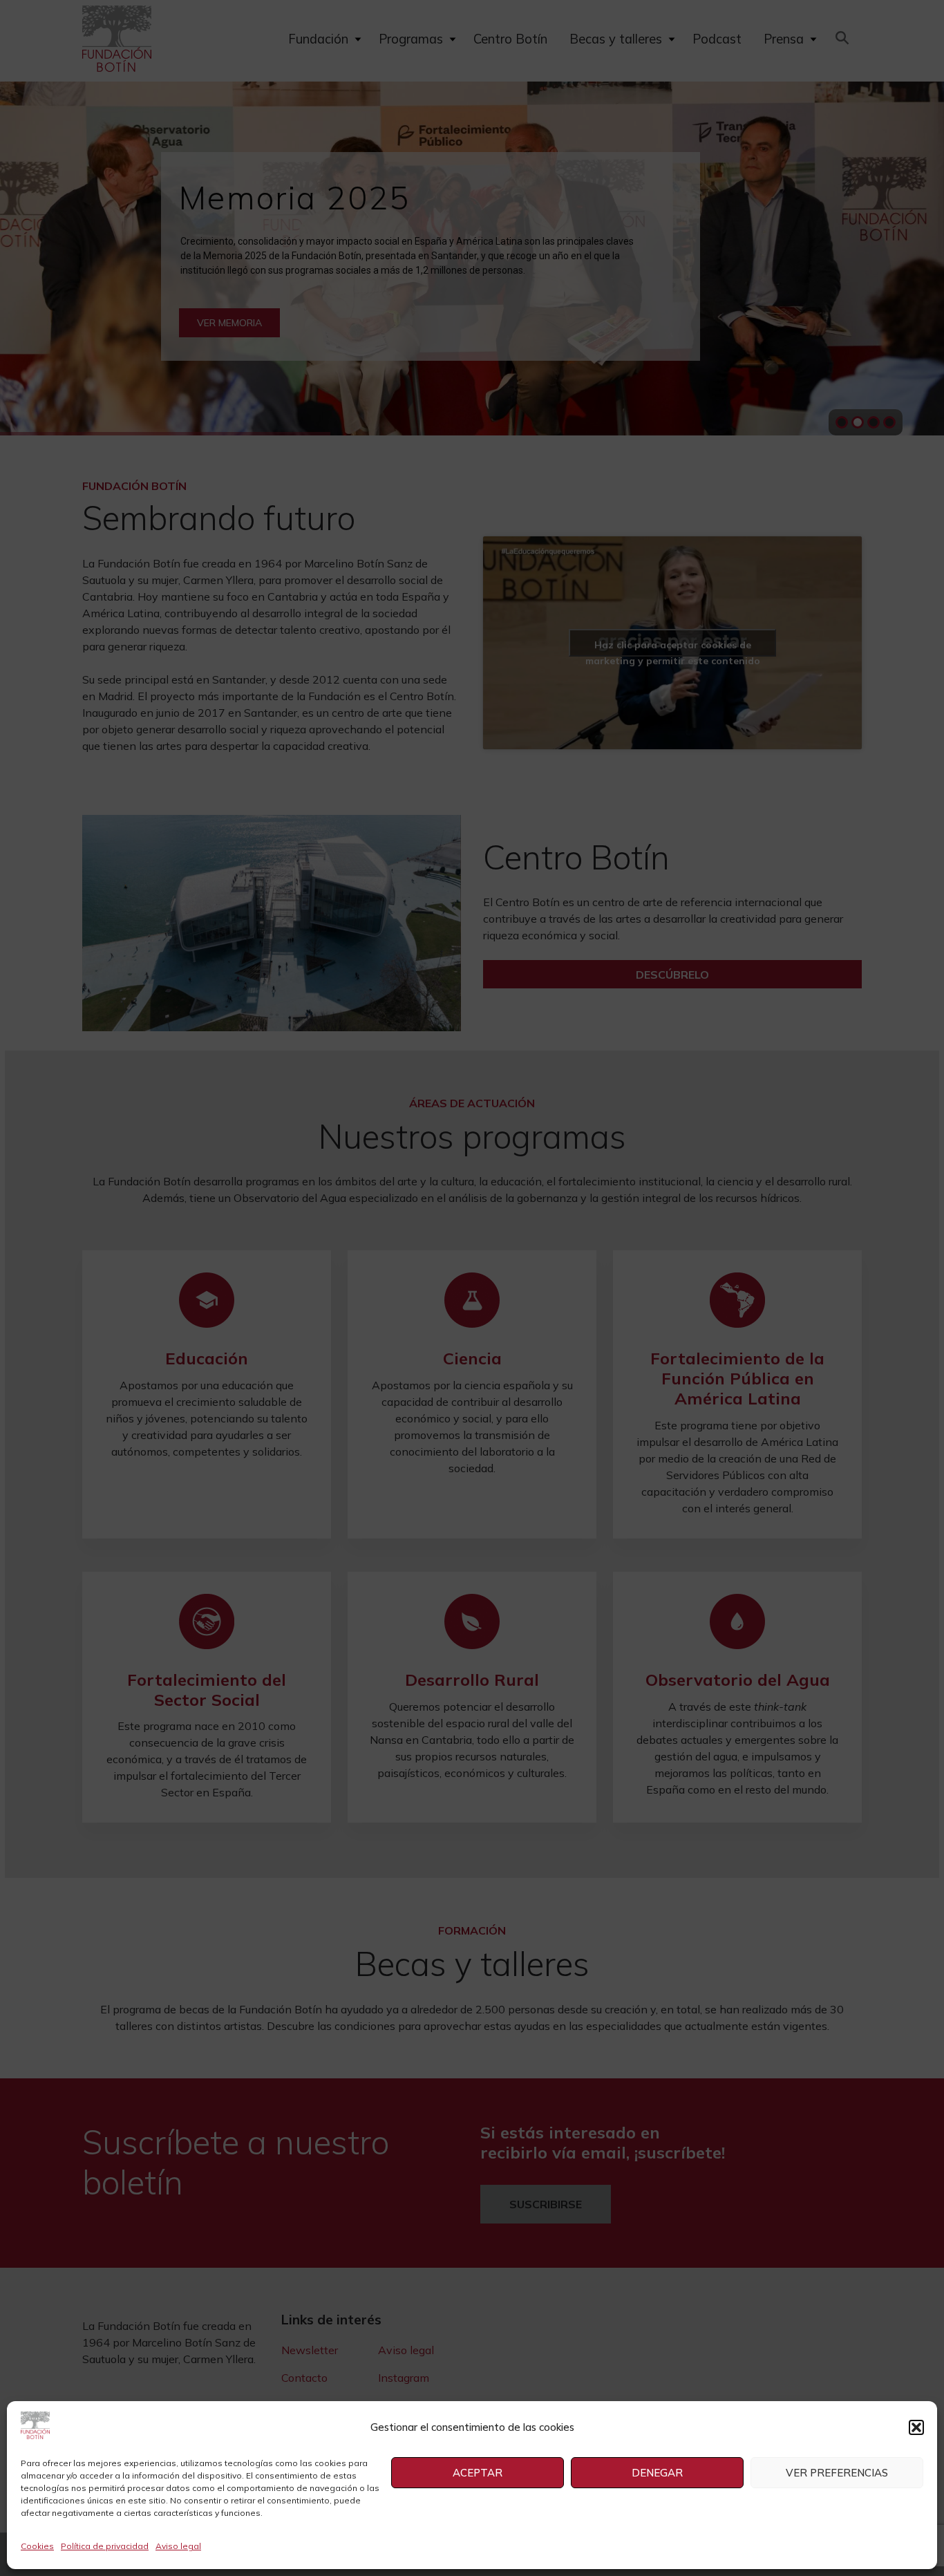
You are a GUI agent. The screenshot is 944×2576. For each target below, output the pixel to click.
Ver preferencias (837, 2473)
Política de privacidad (105, 2546)
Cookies (37, 2546)
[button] (916, 2427)
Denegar (657, 2473)
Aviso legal (178, 2546)
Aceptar (478, 2473)
